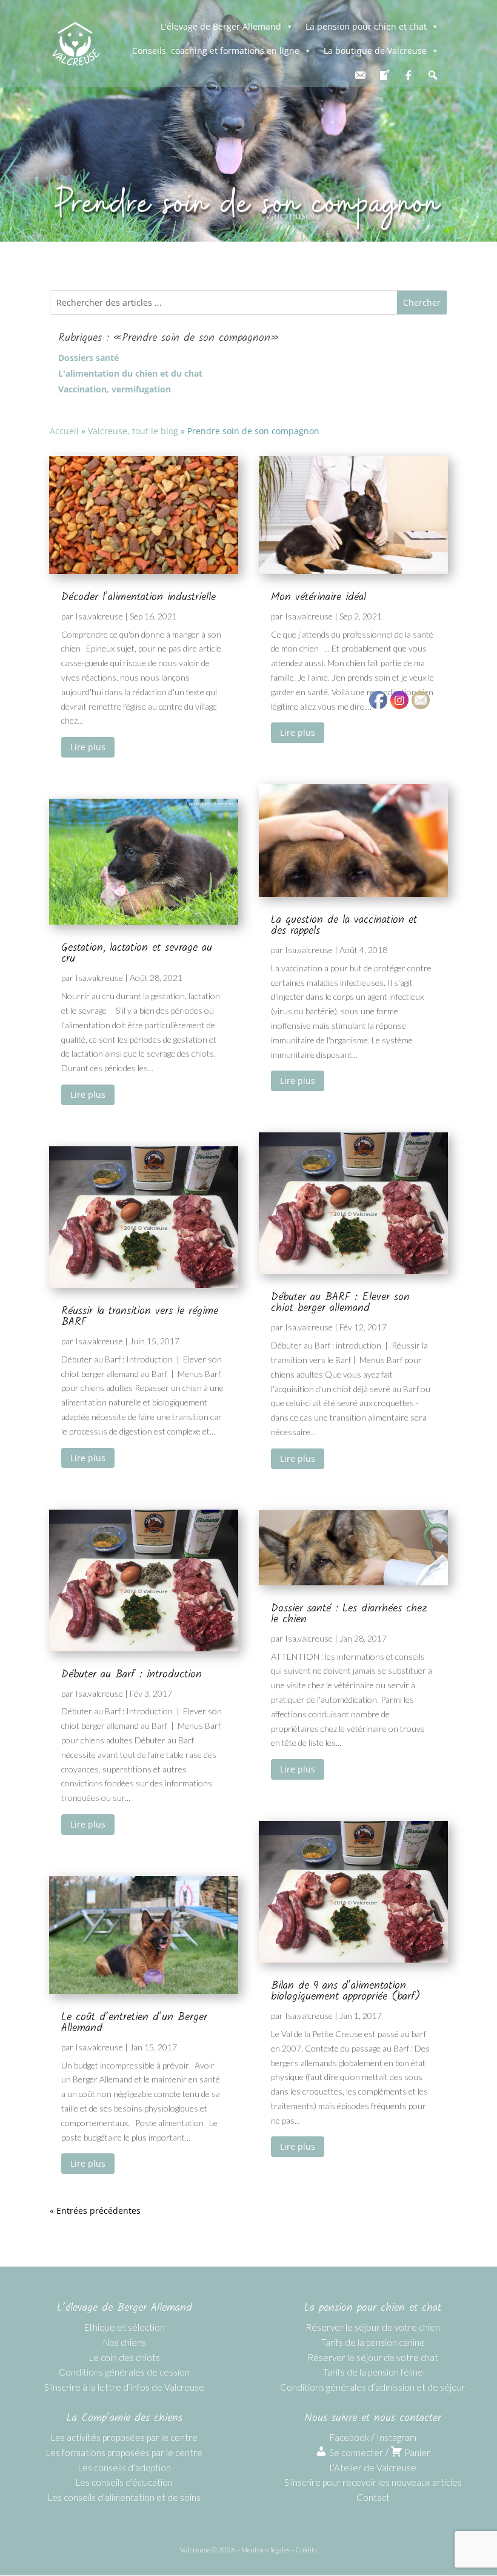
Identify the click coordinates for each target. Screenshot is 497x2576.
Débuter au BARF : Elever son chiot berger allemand (340, 1303)
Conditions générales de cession (124, 2372)
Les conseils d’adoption (125, 2468)
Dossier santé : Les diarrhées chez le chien (349, 1614)
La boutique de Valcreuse (375, 51)
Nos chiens (125, 2342)
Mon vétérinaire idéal (319, 597)
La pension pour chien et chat (366, 26)
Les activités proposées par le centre (124, 2437)
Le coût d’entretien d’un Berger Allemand (134, 2023)
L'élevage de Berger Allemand (221, 26)
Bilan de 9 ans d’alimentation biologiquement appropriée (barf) (345, 1991)
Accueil (64, 431)
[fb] (409, 75)
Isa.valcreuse (99, 616)
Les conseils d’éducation (124, 2482)
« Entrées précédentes (95, 2211)
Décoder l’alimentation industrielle (138, 597)
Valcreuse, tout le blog (133, 431)
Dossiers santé (88, 358)
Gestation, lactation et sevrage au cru (137, 953)
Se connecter (355, 2452)
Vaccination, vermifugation (115, 389)
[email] (360, 75)
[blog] (384, 75)
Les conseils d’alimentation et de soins (124, 2497)
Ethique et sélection (125, 2327)
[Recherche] (433, 75)
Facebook (349, 2437)
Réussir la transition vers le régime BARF (140, 1317)
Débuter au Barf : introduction (132, 1675)
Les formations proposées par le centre (124, 2452)
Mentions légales (265, 2550)
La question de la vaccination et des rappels (344, 926)
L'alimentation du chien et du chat (130, 374)
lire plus (88, 747)
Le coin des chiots (125, 2357)
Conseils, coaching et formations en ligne (216, 51)
